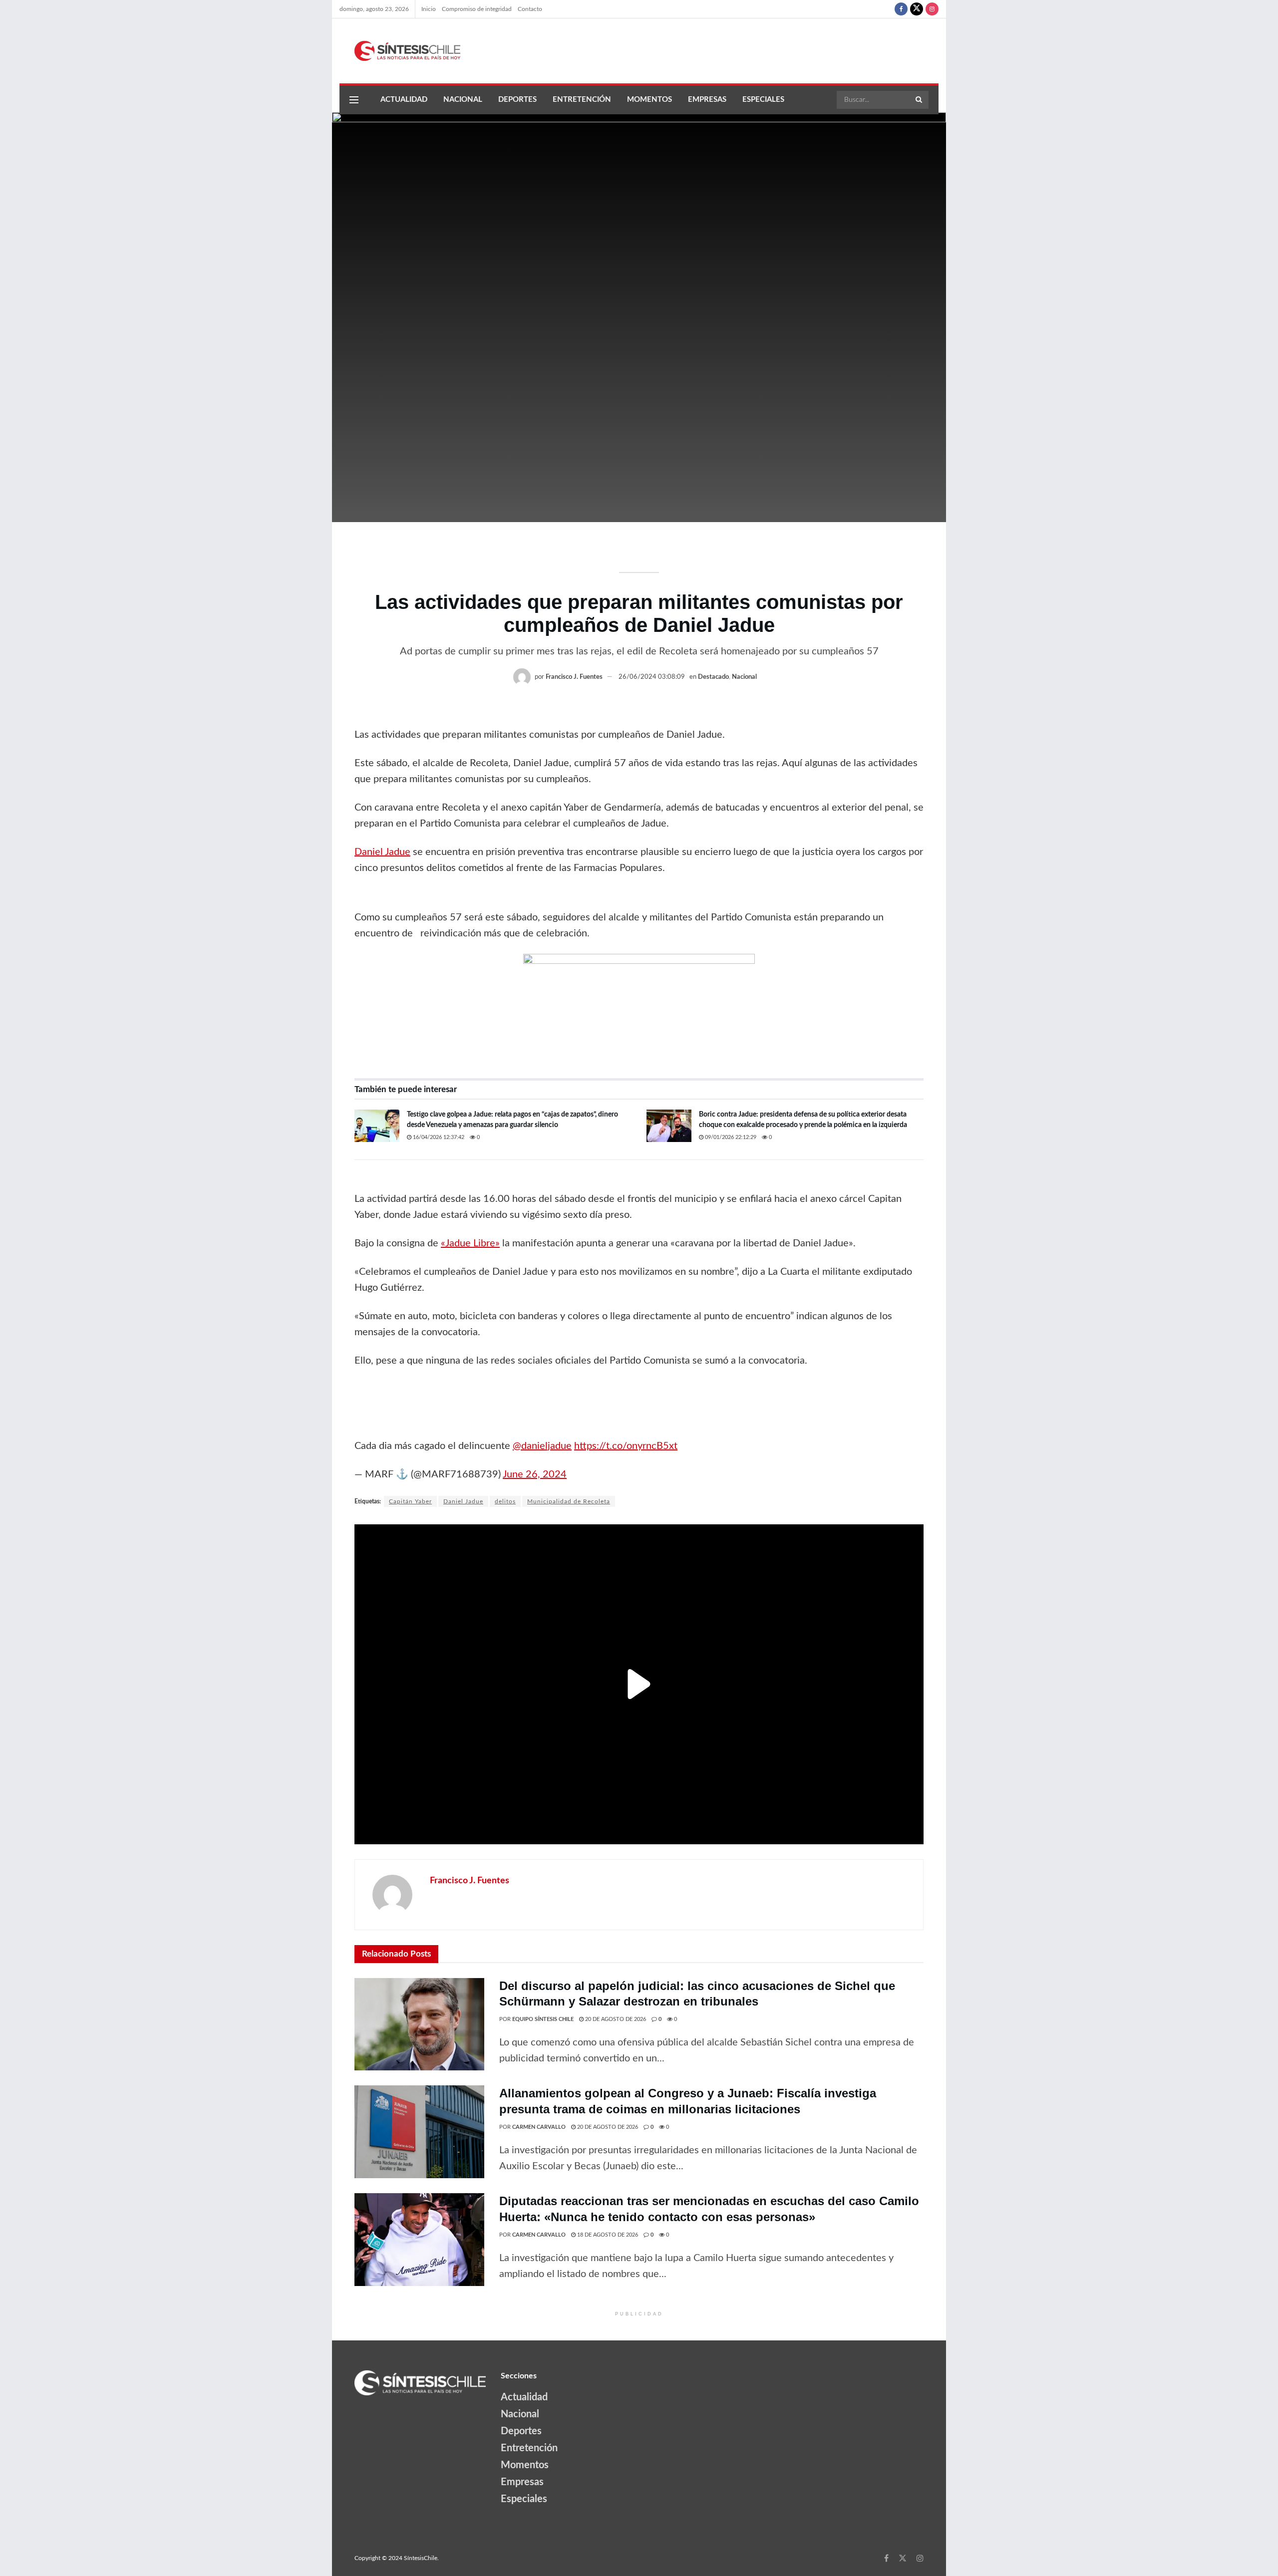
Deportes (517, 100)
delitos (505, 1501)
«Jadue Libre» (470, 1243)
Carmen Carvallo (539, 2127)
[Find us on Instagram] (932, 9)
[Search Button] (920, 100)
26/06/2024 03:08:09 (652, 677)
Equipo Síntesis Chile (543, 2019)
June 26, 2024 (535, 1474)
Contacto (530, 9)
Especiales (763, 100)
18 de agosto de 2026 (607, 2235)
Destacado (713, 677)
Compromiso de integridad (477, 9)
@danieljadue (542, 1446)
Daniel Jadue (382, 852)
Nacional (463, 100)
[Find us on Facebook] (901, 9)
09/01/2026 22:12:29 (730, 1137)
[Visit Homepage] (400, 51)
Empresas (707, 100)
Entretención (582, 100)
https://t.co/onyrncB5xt (626, 1446)
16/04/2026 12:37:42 (438, 1137)
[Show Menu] (354, 100)
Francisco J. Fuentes (574, 677)
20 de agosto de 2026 (615, 2019)
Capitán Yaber (410, 1501)
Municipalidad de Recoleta (569, 1501)
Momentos (649, 100)
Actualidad (404, 100)
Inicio (429, 9)
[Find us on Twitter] (917, 9)
